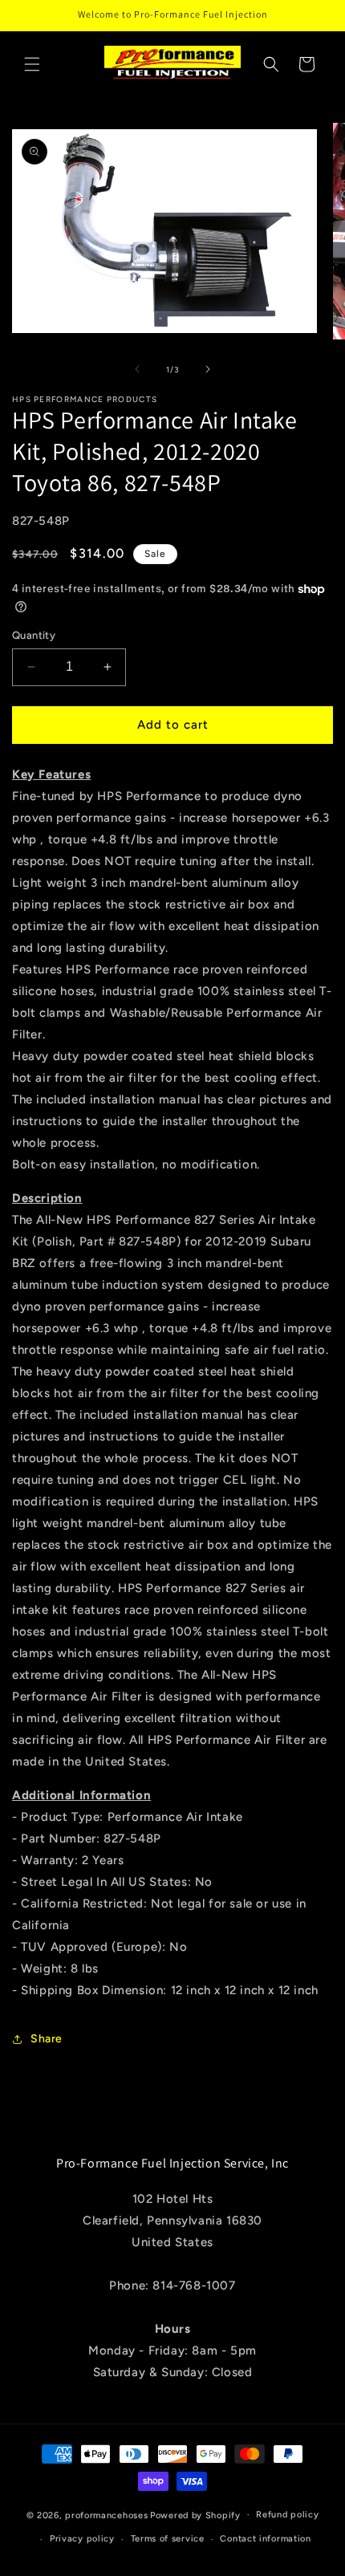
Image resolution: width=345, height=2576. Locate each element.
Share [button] (47, 2039)
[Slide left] (137, 369)
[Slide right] (208, 369)
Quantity (34, 635)
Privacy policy (82, 2539)
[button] (32, 64)
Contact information (265, 2539)
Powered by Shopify (195, 2515)
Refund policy (287, 2515)
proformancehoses (106, 2515)
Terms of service (168, 2539)
